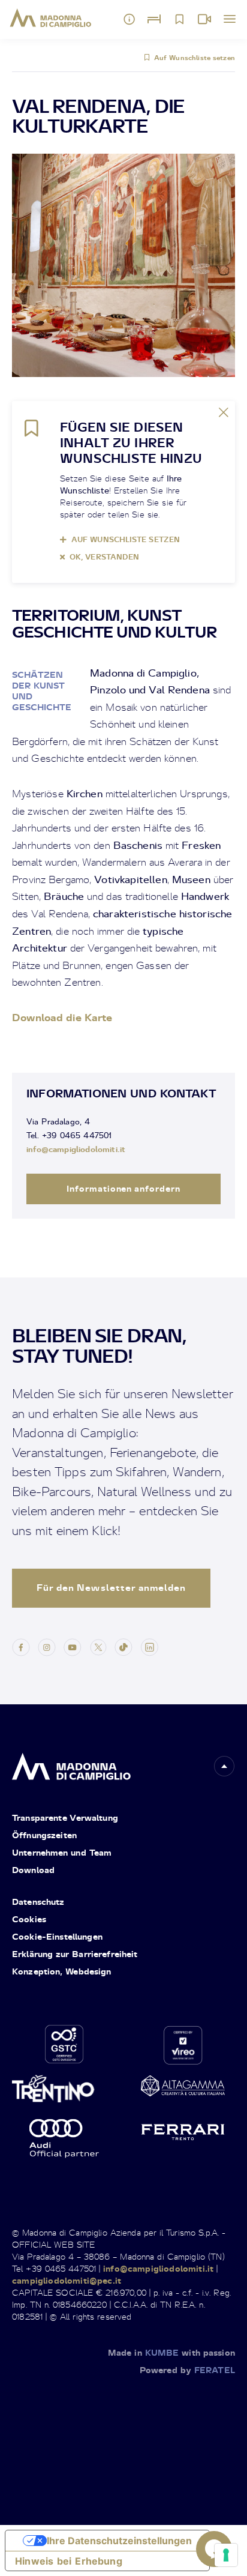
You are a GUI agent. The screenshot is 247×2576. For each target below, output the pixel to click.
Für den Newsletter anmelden (111, 1588)
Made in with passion (171, 2352)
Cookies (29, 1919)
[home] (71, 1763)
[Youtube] (73, 1646)
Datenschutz (38, 1902)
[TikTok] (123, 1646)
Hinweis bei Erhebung (69, 2561)
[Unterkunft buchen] (154, 19)
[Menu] (230, 19)
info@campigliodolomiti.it (76, 1149)
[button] (224, 1766)
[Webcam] (204, 19)
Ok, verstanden (104, 557)
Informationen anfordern (124, 1188)
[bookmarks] (179, 19)
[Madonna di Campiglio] (51, 18)
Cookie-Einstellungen (57, 1936)
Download (33, 1870)
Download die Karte (62, 1017)
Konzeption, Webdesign (62, 1971)
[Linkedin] (149, 1646)
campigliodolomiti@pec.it (67, 2280)
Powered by (187, 2370)
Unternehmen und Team (62, 1852)
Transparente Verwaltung (65, 1817)
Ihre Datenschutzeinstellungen (119, 2541)
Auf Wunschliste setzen (195, 58)
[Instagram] (47, 1646)
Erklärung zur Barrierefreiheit (75, 1954)
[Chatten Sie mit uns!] (214, 2549)
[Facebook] (21, 1646)
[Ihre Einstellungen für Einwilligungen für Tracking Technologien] (226, 2555)
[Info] (129, 19)
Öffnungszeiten (44, 1835)
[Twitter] (98, 1646)
